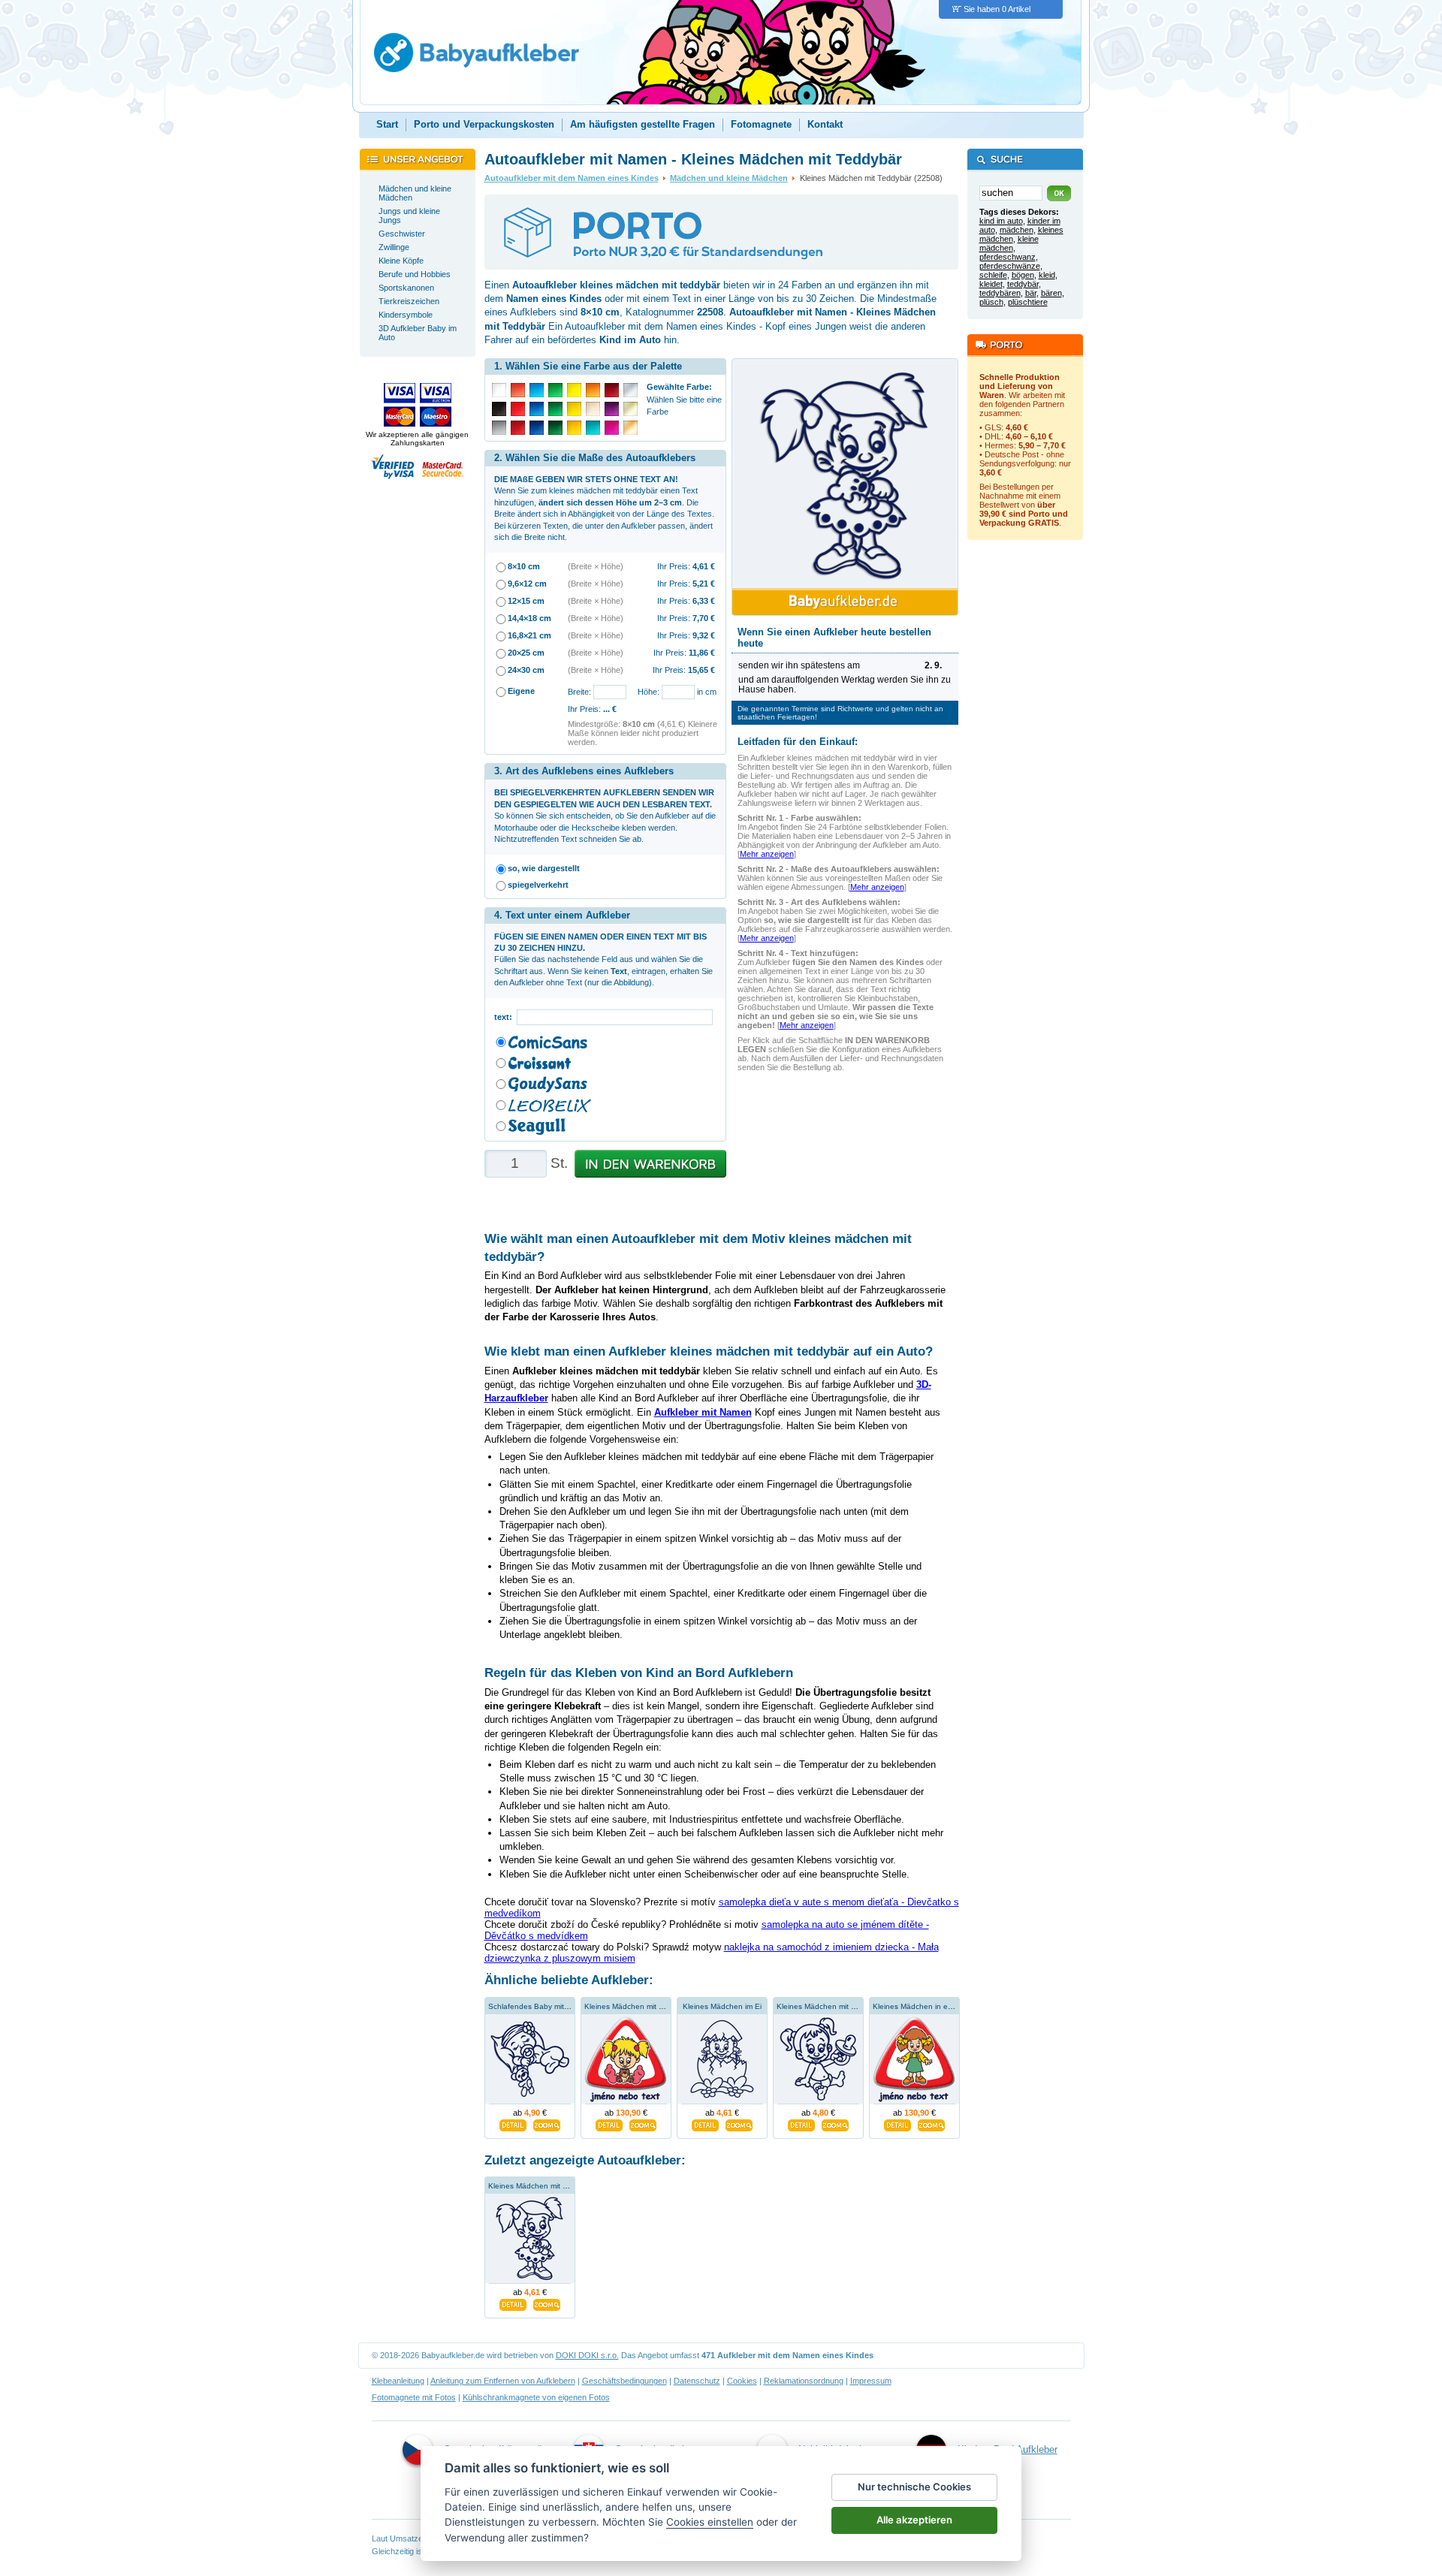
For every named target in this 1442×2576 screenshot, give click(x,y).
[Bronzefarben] (630, 428)
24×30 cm (526, 670)
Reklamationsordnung (804, 2381)
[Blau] (537, 409)
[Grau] (499, 428)
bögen (1023, 275)
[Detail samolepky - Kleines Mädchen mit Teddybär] (513, 2303)
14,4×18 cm (529, 618)
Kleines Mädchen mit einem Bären (644, 2006)
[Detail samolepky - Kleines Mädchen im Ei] (705, 2123)
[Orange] (593, 390)
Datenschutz (697, 2381)
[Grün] (555, 409)
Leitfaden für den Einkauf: (798, 742)
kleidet (991, 284)
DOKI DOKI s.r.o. (587, 2355)
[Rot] (518, 409)
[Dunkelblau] (537, 428)
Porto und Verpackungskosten (484, 124)
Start (387, 124)
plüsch (991, 302)
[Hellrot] (518, 390)
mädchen (1017, 230)
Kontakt (825, 124)
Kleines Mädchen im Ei (722, 2006)
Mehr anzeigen (767, 854)
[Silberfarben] (630, 390)
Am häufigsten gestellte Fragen (643, 124)
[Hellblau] (537, 390)
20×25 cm (526, 653)
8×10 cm (524, 566)
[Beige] (593, 409)
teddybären (1000, 293)
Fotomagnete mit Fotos (414, 2397)
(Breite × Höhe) (596, 566)
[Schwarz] (499, 409)
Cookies (742, 2381)
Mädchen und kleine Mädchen (729, 178)
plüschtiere (1028, 302)
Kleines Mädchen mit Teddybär (542, 2186)
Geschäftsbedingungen (624, 2381)
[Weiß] (499, 390)
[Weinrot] (612, 390)
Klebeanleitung (398, 2381)
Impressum (871, 2381)
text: (505, 1017)
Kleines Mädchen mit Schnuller (830, 2006)
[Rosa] (612, 428)
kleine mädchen (1009, 243)
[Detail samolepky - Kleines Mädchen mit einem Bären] (609, 2123)
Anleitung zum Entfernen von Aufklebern (503, 2381)
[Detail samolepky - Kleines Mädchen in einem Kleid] (897, 2123)
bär (1031, 293)
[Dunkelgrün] (555, 428)
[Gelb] (574, 409)
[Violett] (612, 409)
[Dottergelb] (574, 428)
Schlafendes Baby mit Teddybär (543, 2006)
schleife (993, 275)
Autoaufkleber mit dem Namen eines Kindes (572, 178)
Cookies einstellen (710, 2522)
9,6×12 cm (527, 584)
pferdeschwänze (1010, 266)
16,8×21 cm (529, 635)
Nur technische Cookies (914, 2487)
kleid (1047, 275)
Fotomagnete (761, 124)
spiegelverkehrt (538, 885)
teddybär (1023, 284)
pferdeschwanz (1008, 257)
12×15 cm (526, 601)
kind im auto (1001, 221)
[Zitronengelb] (574, 390)
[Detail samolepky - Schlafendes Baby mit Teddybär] (513, 2123)
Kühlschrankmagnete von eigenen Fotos (536, 2397)
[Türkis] (593, 428)
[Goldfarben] (630, 409)
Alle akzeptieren (914, 2520)
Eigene (521, 691)
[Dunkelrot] (518, 428)
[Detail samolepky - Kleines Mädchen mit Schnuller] (801, 2123)
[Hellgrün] (555, 390)
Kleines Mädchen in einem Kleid (928, 2006)
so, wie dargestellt (544, 868)
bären (1051, 293)
